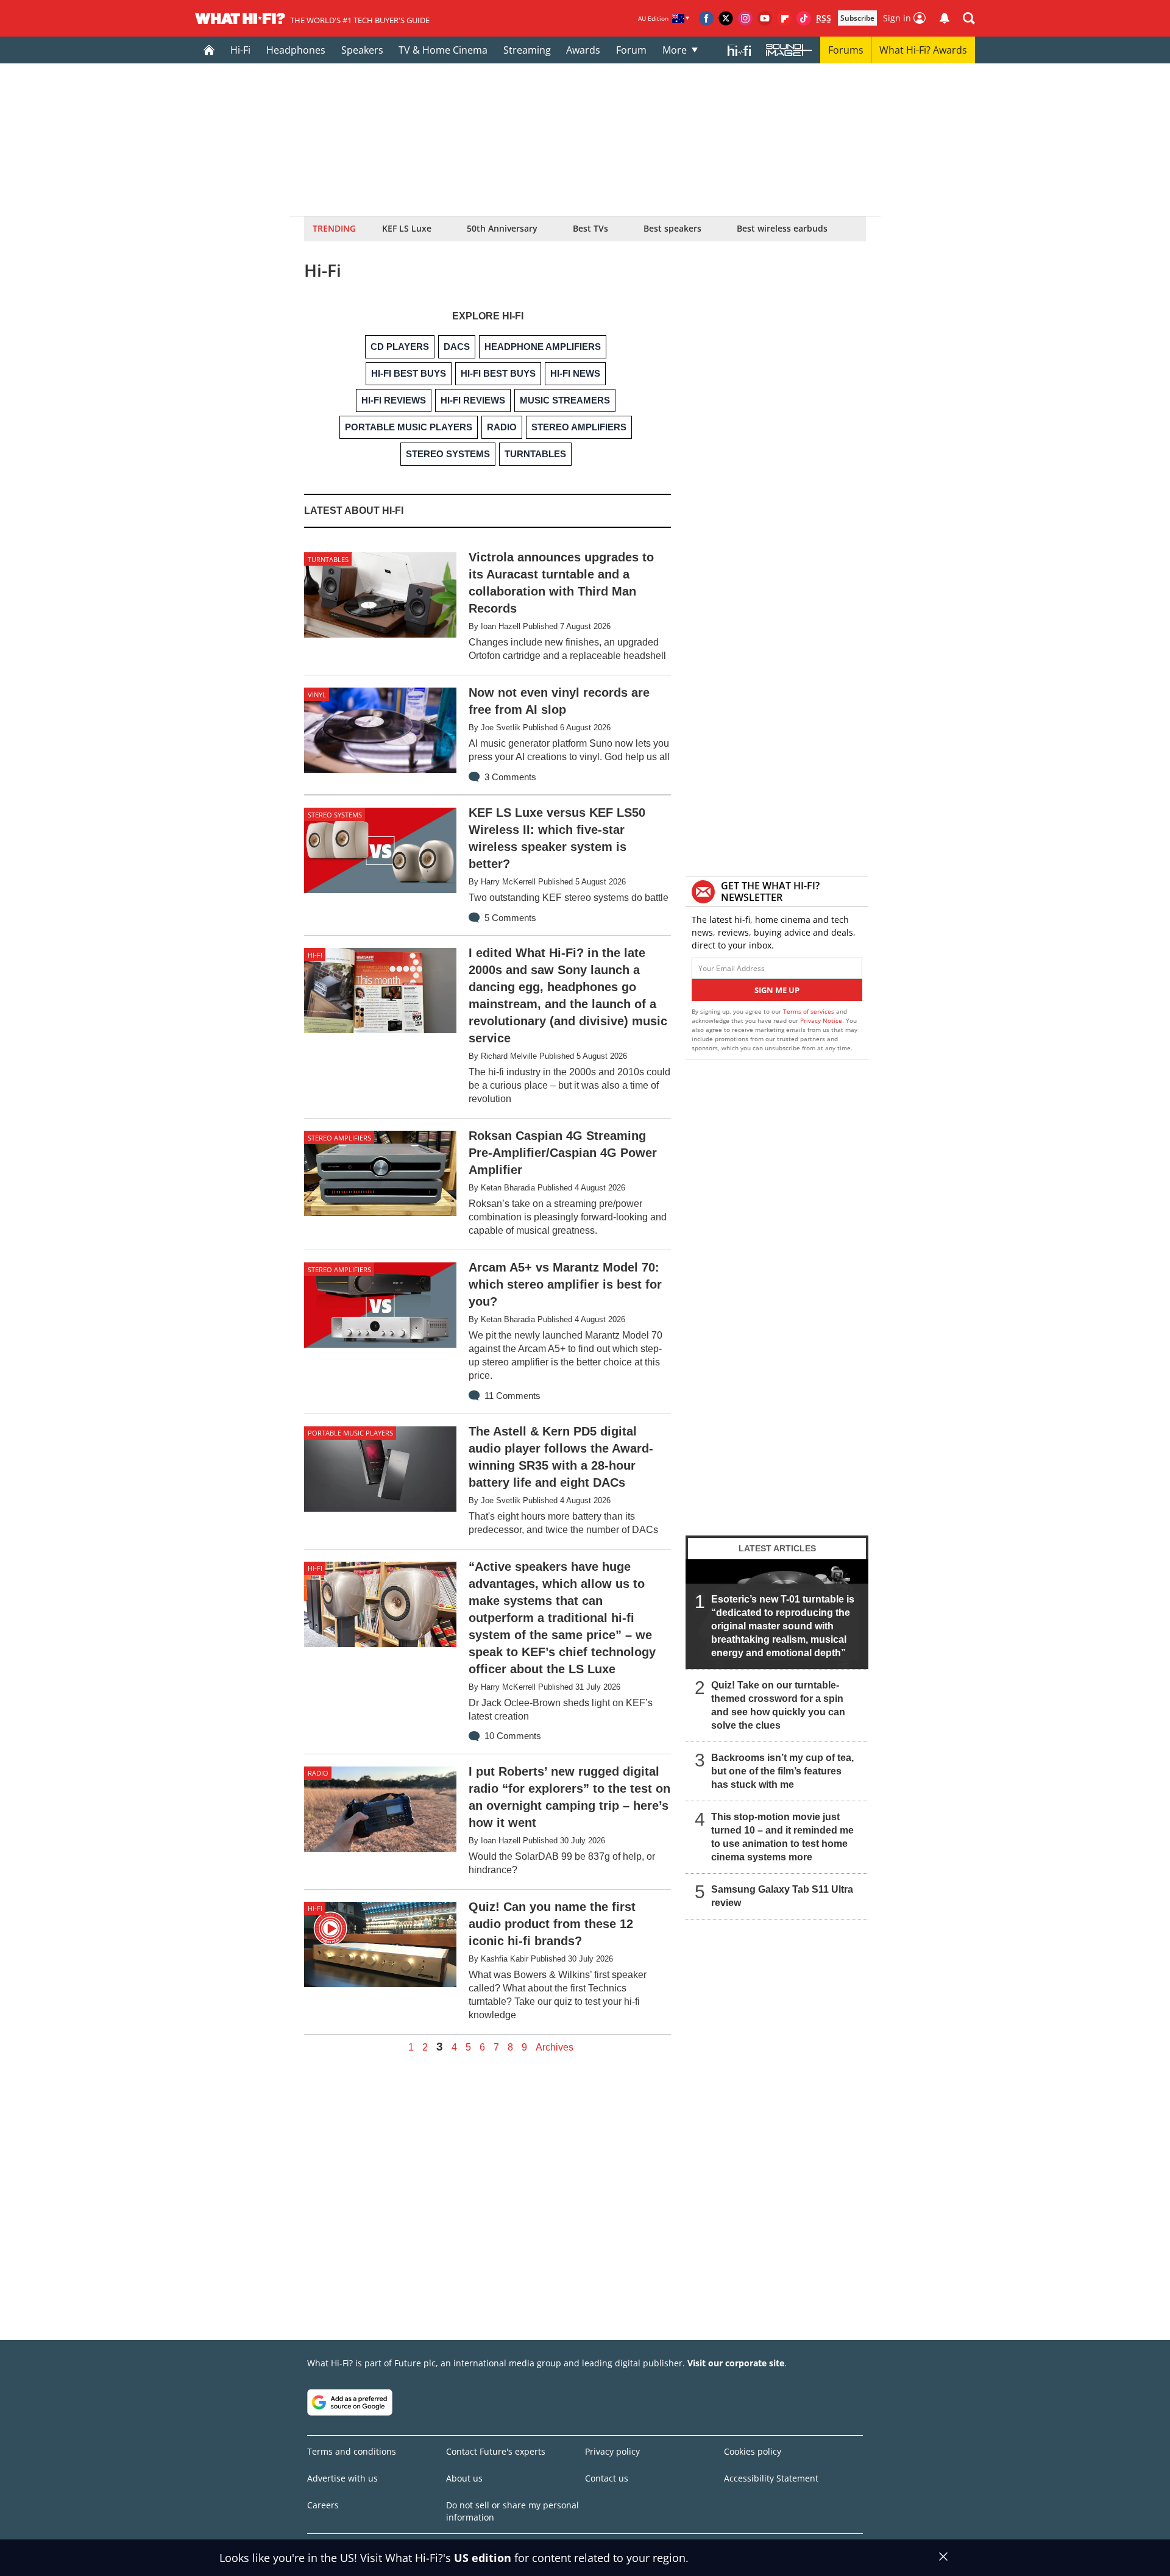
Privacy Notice (821, 1020)
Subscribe (857, 18)
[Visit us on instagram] (745, 18)
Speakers (362, 50)
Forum (631, 50)
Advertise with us (342, 2478)
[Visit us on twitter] (726, 18)
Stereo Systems (335, 815)
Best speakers (672, 228)
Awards (583, 50)
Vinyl (317, 695)
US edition (483, 2558)
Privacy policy (612, 2451)
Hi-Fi (240, 50)
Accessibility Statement (771, 2478)
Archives (555, 2048)
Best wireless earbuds (782, 228)
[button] (969, 18)
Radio (318, 1773)
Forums (846, 50)
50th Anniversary (502, 228)
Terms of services (810, 1011)
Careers (323, 2505)
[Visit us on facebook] (706, 18)
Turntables (328, 559)
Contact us (607, 2478)
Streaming (527, 50)
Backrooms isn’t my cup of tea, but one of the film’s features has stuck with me (782, 1771)
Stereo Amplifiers (339, 1138)
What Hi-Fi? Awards (923, 50)
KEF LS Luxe (407, 228)
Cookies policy (753, 2451)
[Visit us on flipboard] (784, 18)
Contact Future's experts (496, 2451)
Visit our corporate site (736, 2363)
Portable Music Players (350, 1433)
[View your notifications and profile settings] (945, 18)
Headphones (296, 50)
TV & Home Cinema (443, 50)
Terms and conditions (352, 2451)
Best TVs (590, 228)
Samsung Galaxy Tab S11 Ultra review (782, 1896)
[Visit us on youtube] (765, 18)
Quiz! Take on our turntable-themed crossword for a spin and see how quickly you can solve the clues (778, 1705)
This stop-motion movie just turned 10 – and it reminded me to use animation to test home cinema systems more (782, 1837)
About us (464, 2478)
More (675, 50)
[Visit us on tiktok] (804, 18)
